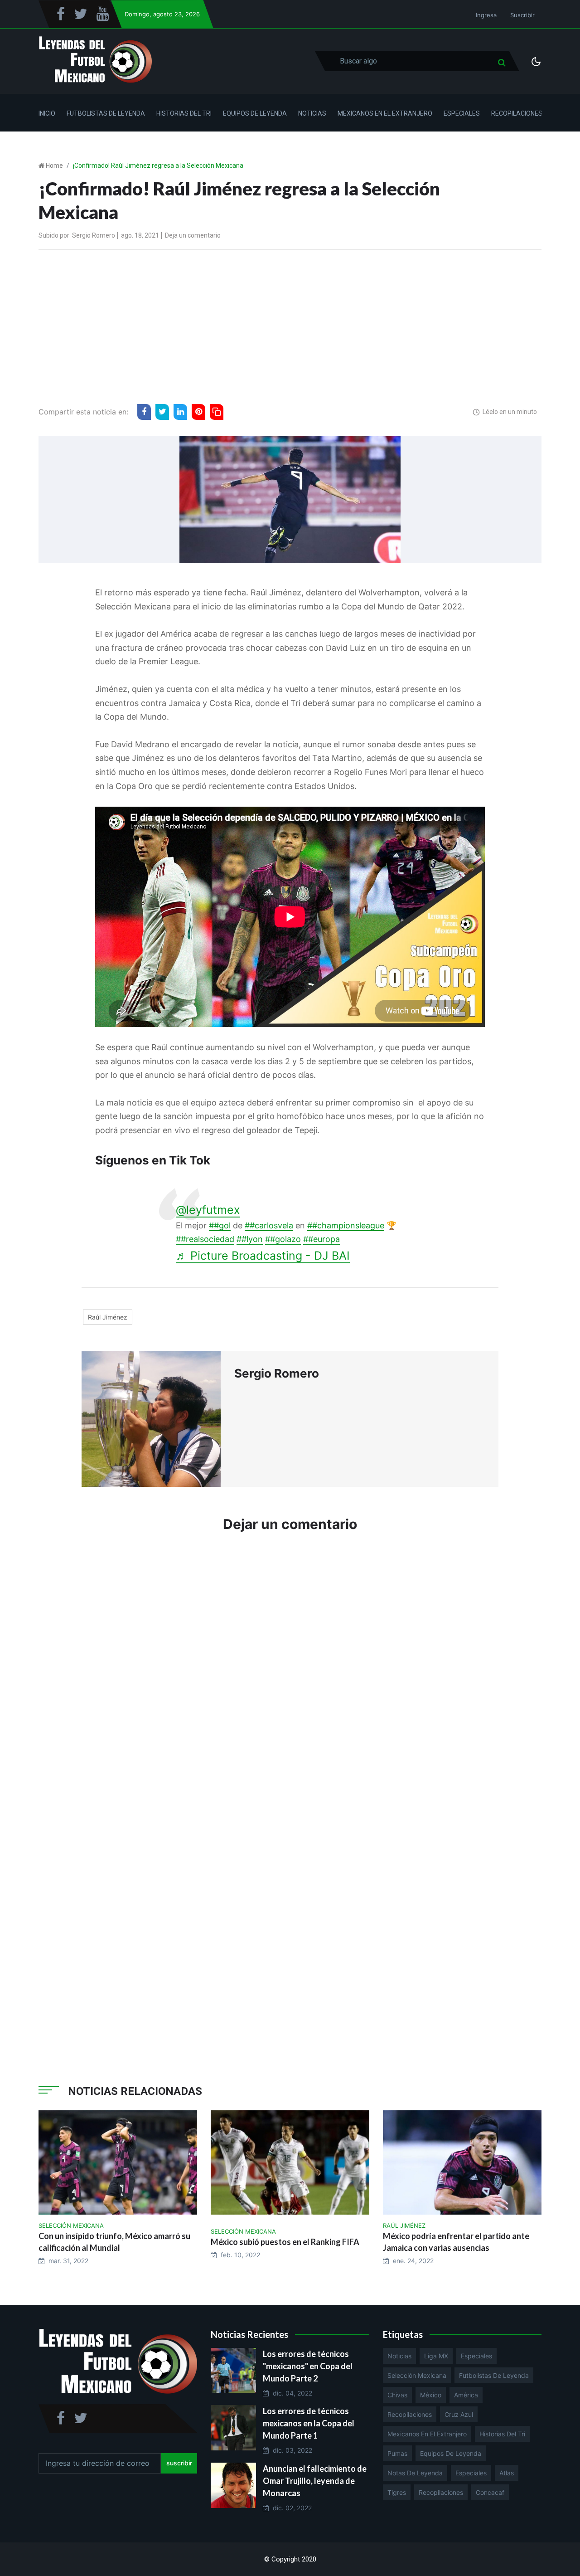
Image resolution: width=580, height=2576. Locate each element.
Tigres (397, 2492)
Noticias (312, 113)
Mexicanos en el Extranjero (385, 113)
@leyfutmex (208, 1210)
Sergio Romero (94, 235)
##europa (321, 1239)
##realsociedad (205, 1239)
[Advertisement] (290, 325)
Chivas (397, 2395)
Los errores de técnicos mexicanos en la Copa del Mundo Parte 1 (309, 2423)
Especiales (462, 113)
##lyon (250, 1239)
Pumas (397, 2453)
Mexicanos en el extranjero (427, 2434)
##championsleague (346, 1225)
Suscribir (522, 15)
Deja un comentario (193, 235)
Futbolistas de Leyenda (106, 113)
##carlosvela (269, 1225)
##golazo (283, 1239)
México (431, 2395)
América (466, 2395)
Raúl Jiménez (108, 1317)
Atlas (507, 2473)
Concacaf (490, 2492)
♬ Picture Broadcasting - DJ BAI (263, 1256)
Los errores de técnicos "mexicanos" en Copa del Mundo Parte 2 (308, 2366)
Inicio (47, 113)
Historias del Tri (184, 113)
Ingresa (486, 15)
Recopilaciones (517, 113)
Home (54, 166)
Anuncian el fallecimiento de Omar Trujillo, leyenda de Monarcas (315, 2481)
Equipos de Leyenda (255, 113)
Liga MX (436, 2356)
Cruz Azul (459, 2414)
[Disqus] (290, 1677)
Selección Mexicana (417, 2375)
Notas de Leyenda (415, 2473)
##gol (220, 1225)
